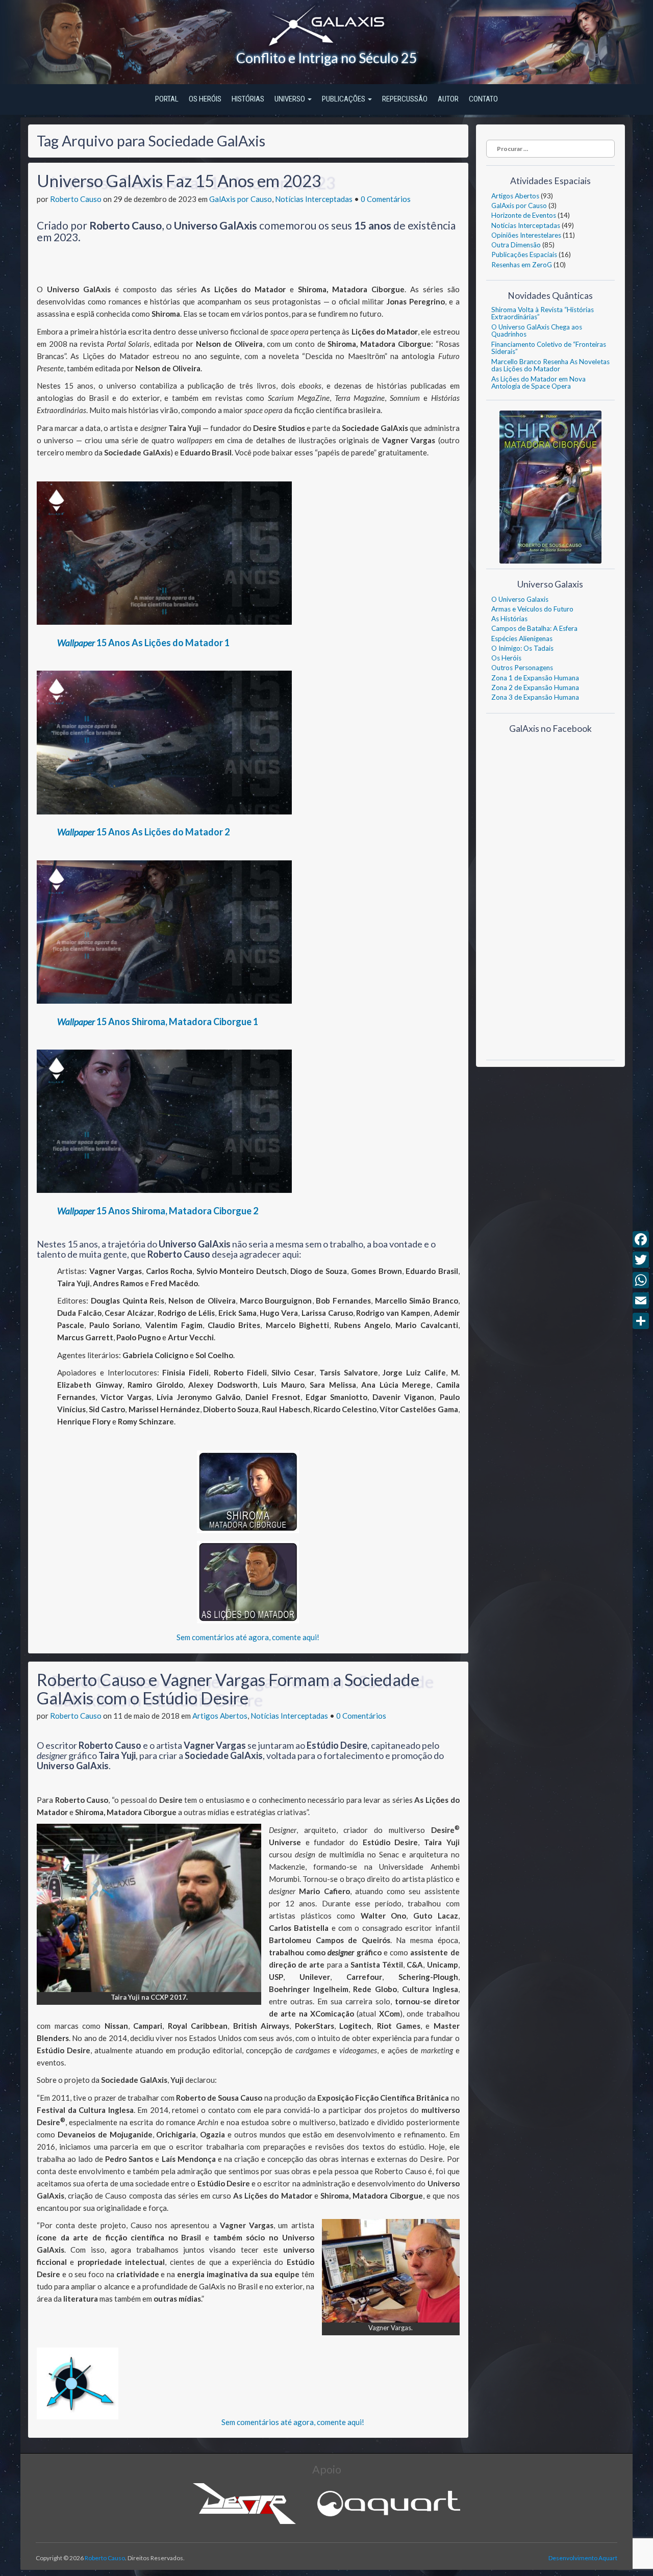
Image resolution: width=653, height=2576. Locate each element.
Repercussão (405, 99)
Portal (167, 99)
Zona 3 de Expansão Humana (535, 697)
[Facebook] (641, 1239)
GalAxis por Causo (241, 199)
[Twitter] (641, 1260)
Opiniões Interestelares (526, 235)
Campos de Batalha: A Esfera (534, 628)
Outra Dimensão (516, 245)
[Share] (641, 1321)
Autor (448, 99)
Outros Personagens (522, 668)
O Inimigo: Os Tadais (522, 648)
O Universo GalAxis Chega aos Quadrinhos (537, 330)
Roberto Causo (76, 199)
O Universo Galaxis (520, 599)
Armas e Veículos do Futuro (532, 609)
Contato (483, 99)
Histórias (248, 99)
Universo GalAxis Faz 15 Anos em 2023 (179, 181)
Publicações (344, 99)
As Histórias (509, 619)
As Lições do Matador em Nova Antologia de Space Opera (538, 382)
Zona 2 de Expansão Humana (535, 687)
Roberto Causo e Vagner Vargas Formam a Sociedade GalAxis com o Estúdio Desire (228, 1689)
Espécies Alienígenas (522, 639)
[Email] (641, 1300)
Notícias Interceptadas (314, 199)
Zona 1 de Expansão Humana (535, 678)
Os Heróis (205, 99)
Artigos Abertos (220, 1716)
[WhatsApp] (641, 1280)
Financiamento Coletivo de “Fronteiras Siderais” (549, 348)
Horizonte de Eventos (524, 215)
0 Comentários (386, 199)
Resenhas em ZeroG (522, 265)
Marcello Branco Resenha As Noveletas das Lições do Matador (550, 365)
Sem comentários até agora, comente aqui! (248, 1637)
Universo (291, 99)
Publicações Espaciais (524, 254)
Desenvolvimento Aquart (583, 2558)
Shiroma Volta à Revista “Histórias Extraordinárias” (543, 313)
